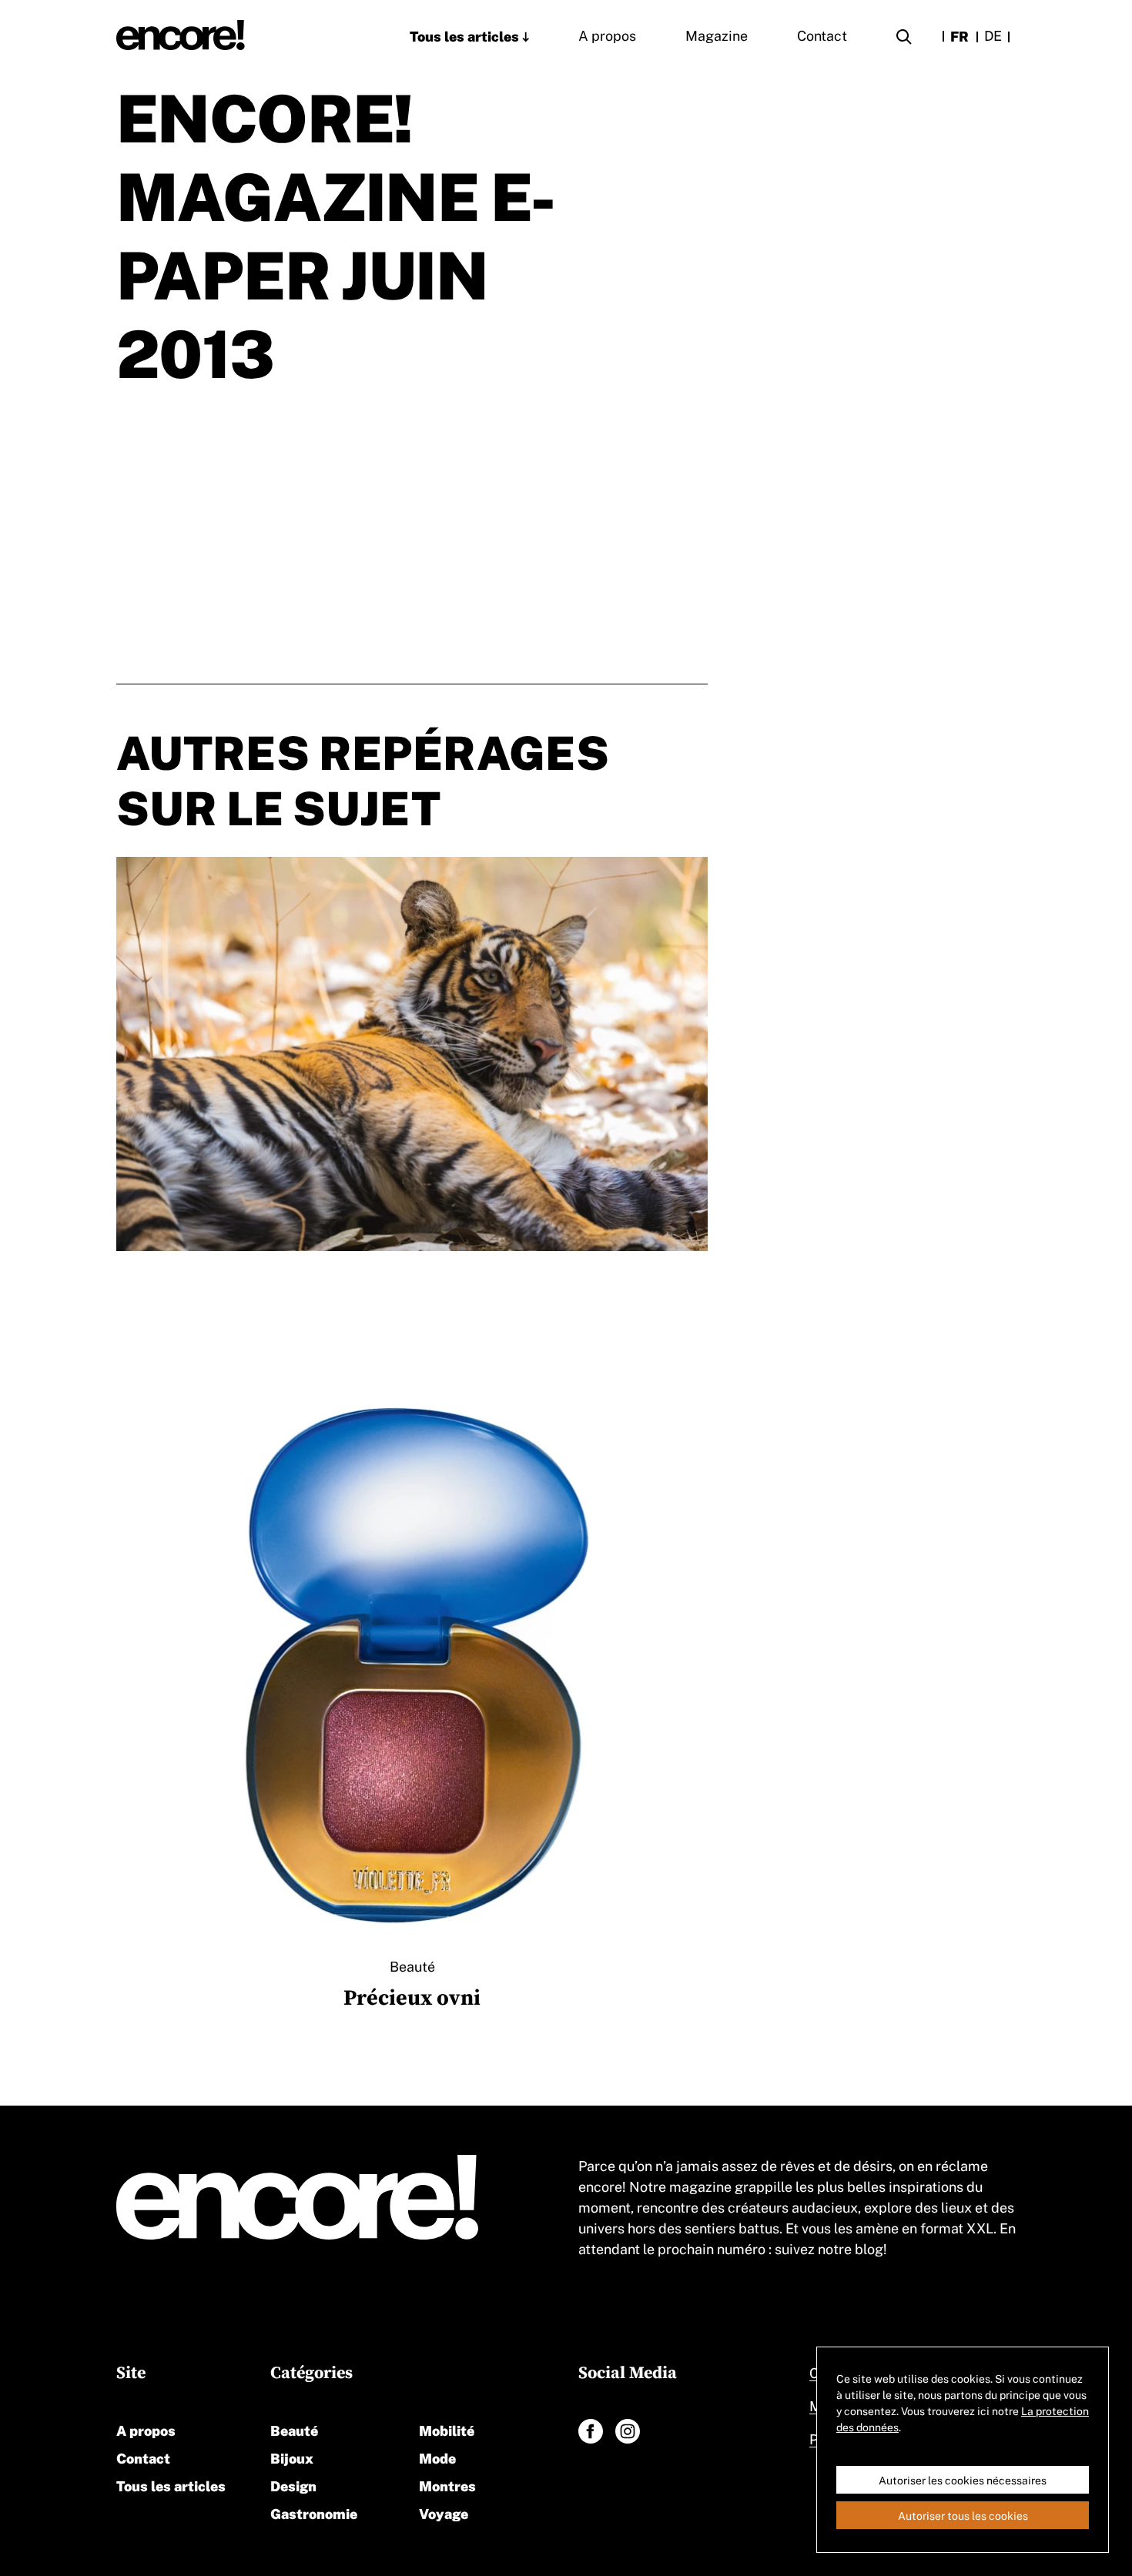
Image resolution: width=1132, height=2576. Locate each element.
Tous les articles (464, 35)
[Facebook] (591, 2431)
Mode (437, 2457)
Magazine (717, 35)
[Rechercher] (904, 39)
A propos (607, 35)
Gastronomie (314, 2512)
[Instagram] (628, 2431)
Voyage (444, 2512)
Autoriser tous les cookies (963, 2515)
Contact (822, 35)
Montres (447, 2485)
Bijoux (292, 2457)
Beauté (294, 2429)
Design (293, 2485)
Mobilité (447, 2429)
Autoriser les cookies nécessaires (963, 2480)
